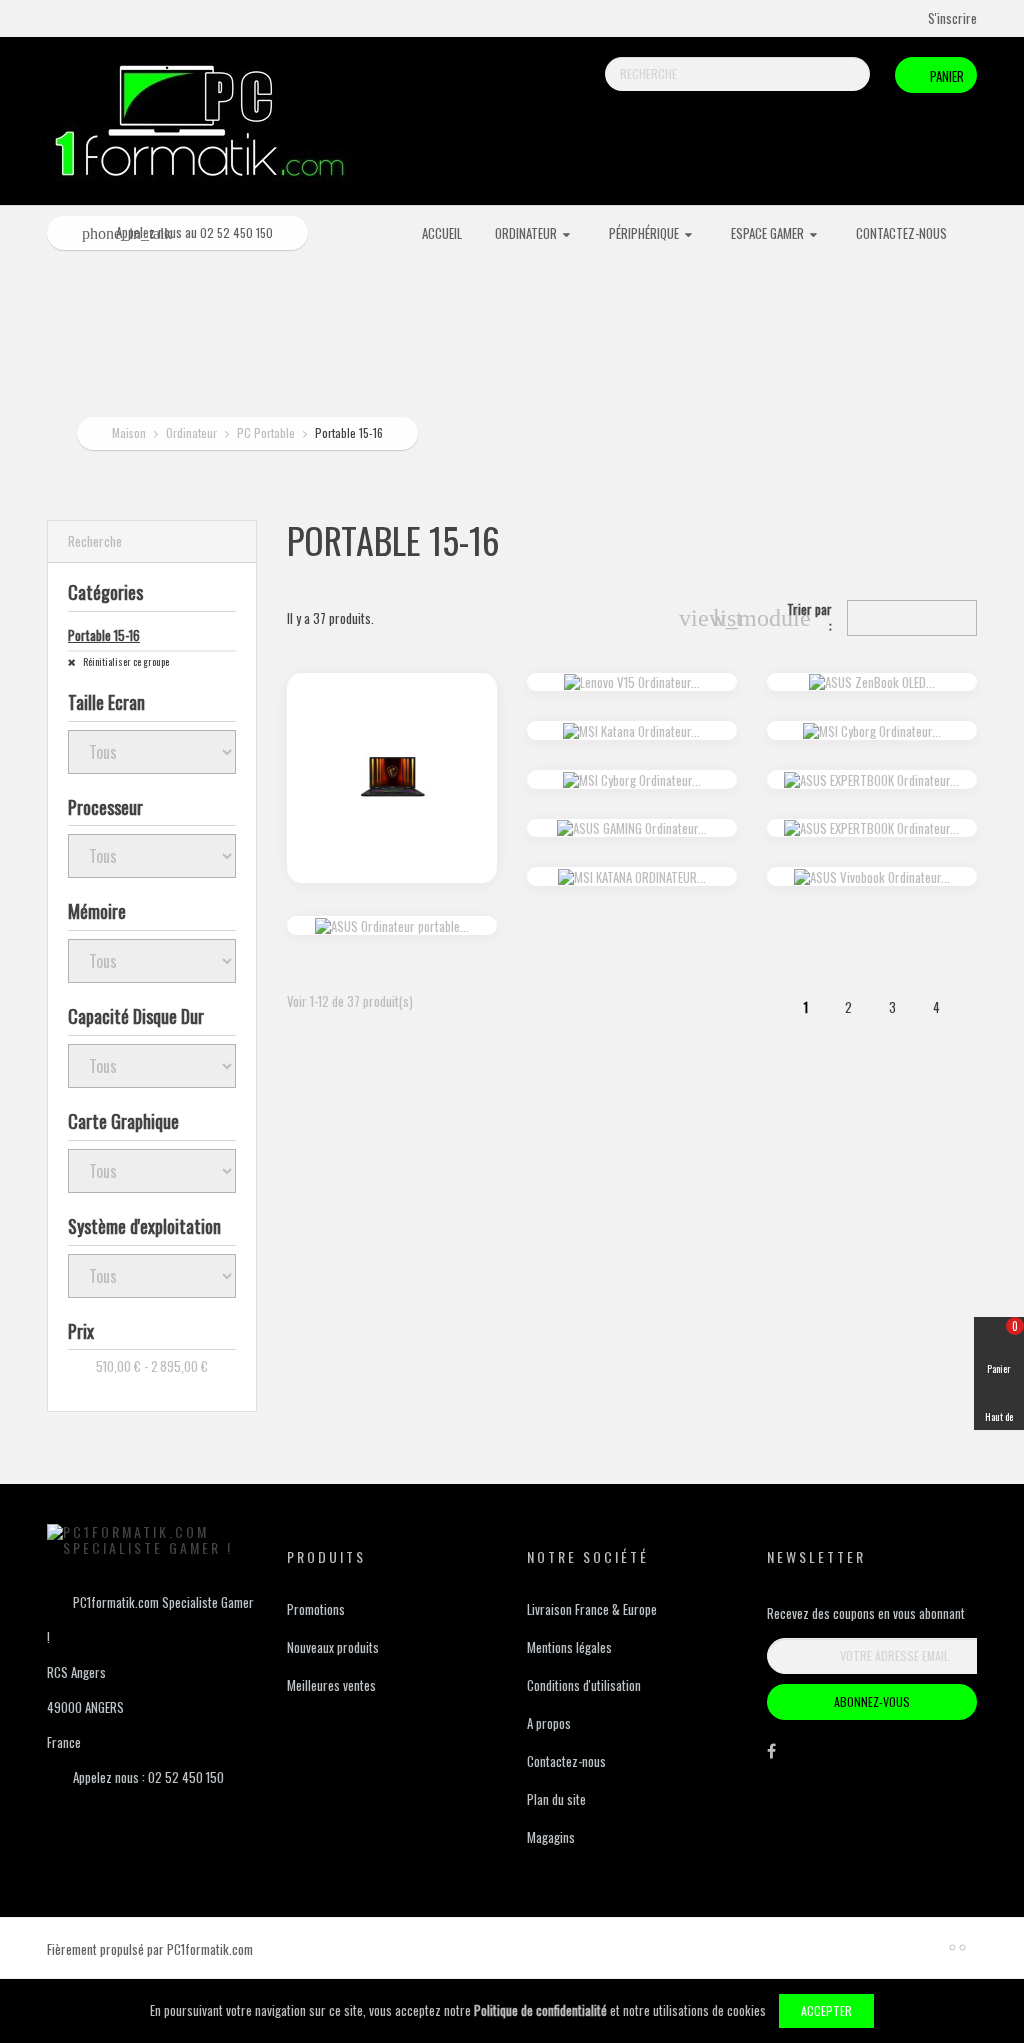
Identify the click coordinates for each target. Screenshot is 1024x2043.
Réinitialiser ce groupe (125, 661)
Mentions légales (569, 1647)
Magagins (551, 1837)
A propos (549, 1723)
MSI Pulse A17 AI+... (391, 712)
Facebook (771, 1756)
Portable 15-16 (104, 635)
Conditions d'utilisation (584, 1685)
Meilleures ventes (331, 1685)
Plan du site (556, 1799)
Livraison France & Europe (592, 1609)
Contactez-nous (566, 1761)
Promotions (316, 1609)
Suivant (979, 1011)
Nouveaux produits (333, 1647)
